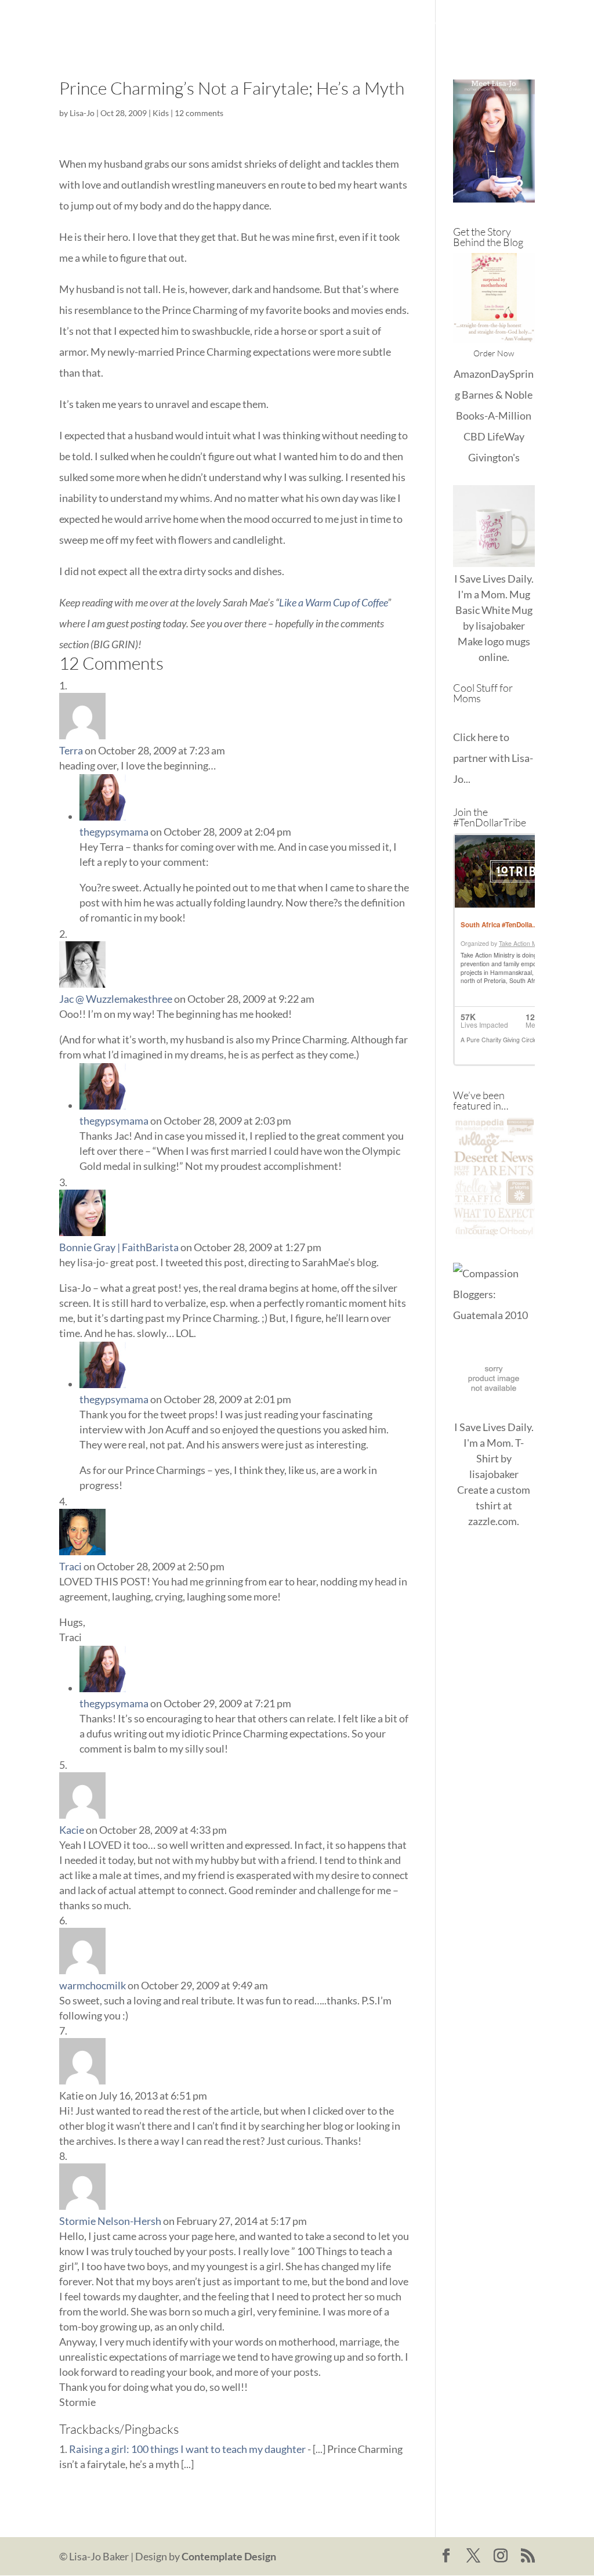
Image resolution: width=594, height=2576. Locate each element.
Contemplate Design (229, 2556)
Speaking (320, 51)
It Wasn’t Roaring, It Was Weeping (366, 24)
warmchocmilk (93, 1985)
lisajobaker (500, 626)
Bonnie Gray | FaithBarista (119, 1247)
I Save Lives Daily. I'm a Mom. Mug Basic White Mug (494, 594)
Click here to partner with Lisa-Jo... (493, 758)
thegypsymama (114, 832)
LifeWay (506, 436)
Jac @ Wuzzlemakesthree (116, 999)
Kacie (72, 1830)
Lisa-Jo (262, 24)
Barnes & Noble (497, 395)
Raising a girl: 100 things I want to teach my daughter (187, 2449)
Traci (70, 1566)
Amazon (472, 374)
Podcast (267, 51)
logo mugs (507, 641)
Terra (71, 750)
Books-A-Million (494, 416)
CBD (475, 436)
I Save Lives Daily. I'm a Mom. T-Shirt (494, 1443)
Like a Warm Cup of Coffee (333, 602)
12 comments (199, 113)
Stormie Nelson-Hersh (110, 2221)
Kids (161, 113)
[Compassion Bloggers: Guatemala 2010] (494, 1315)
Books (470, 24)
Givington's (494, 457)
